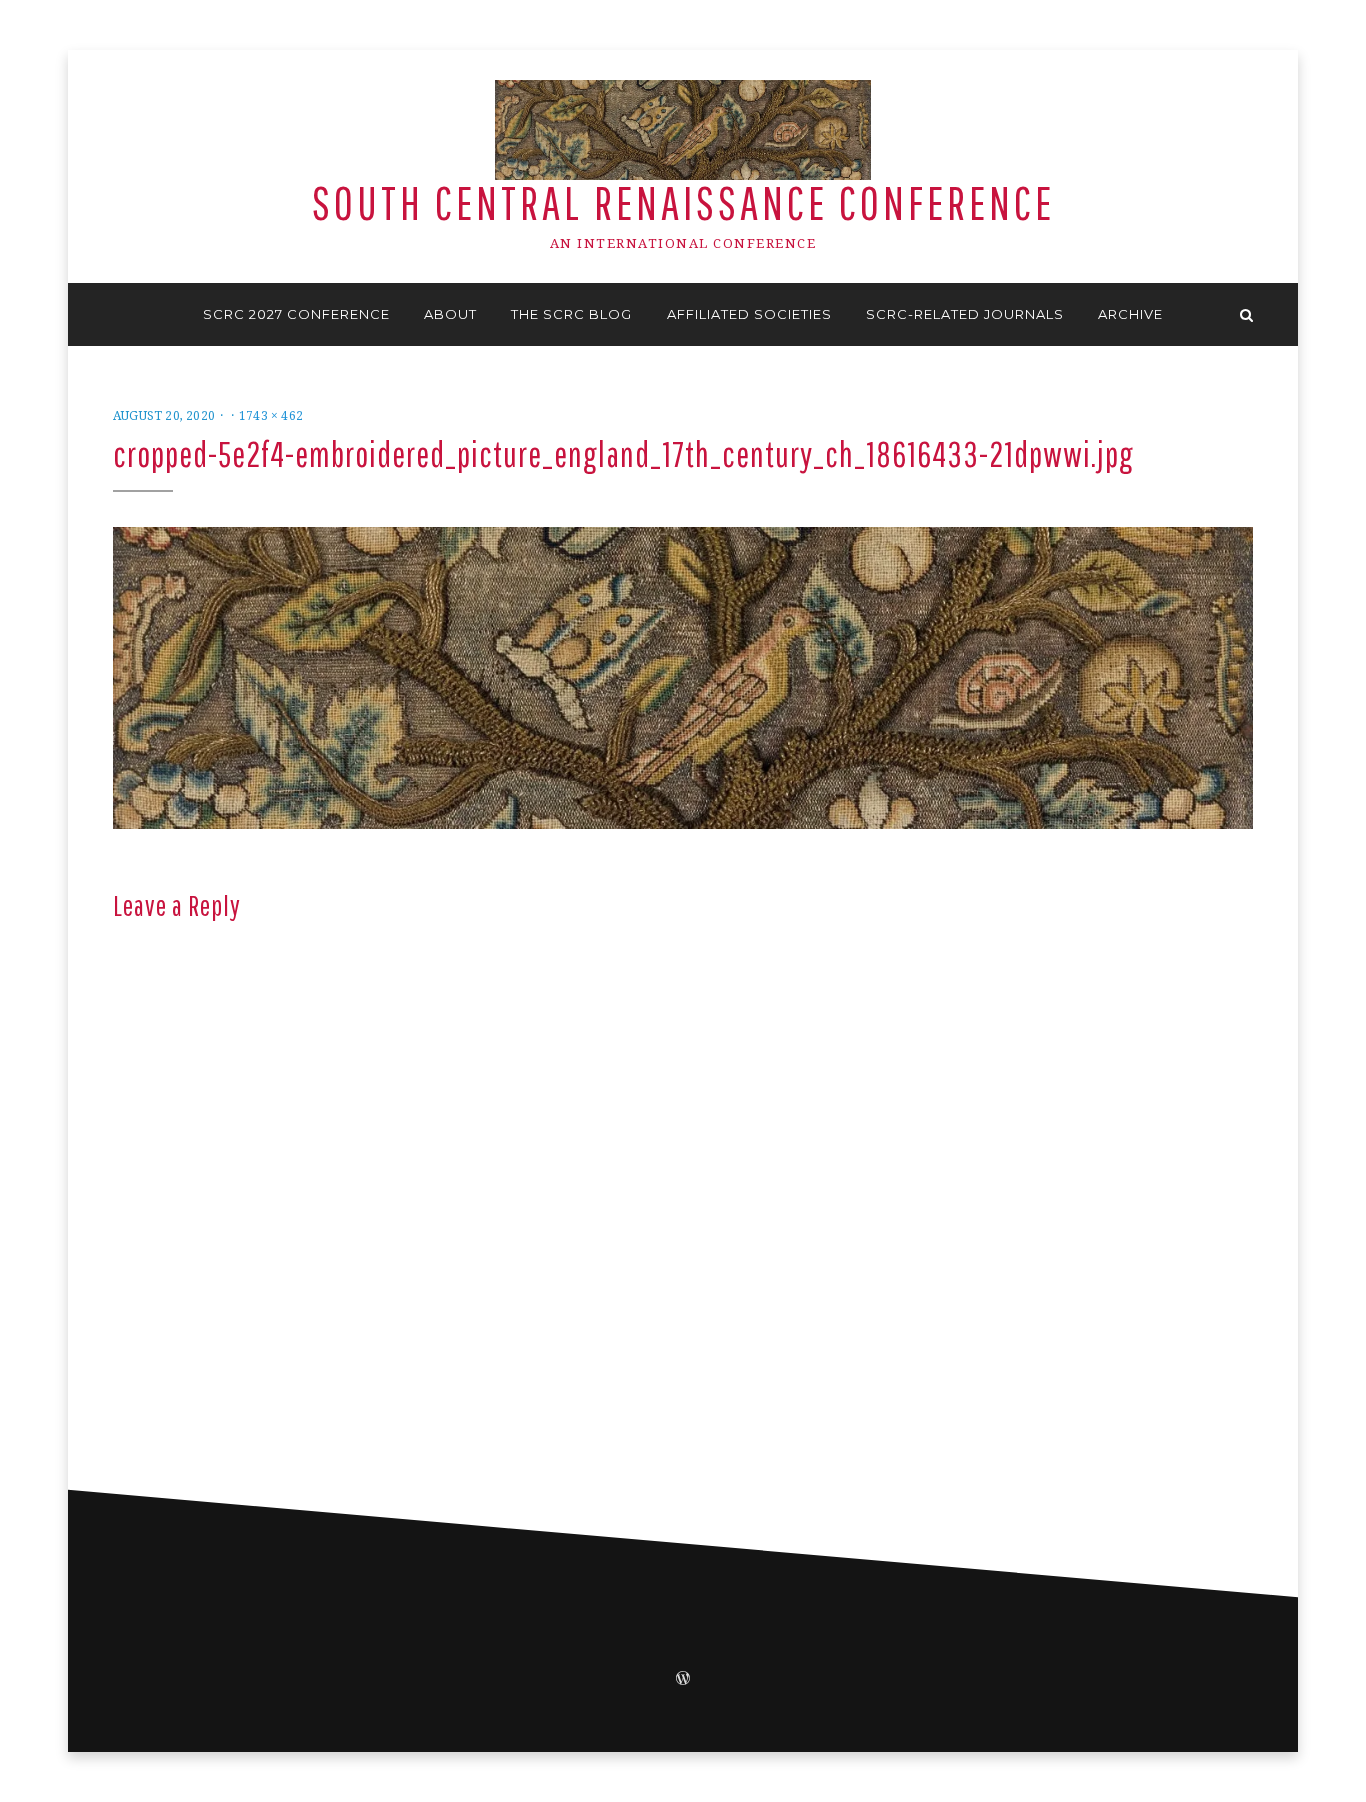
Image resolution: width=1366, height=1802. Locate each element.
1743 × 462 (271, 416)
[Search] (1246, 314)
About (450, 314)
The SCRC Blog (571, 314)
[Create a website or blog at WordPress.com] (683, 1680)
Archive (1130, 314)
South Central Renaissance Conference (683, 202)
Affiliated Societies (749, 314)
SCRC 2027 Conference (296, 314)
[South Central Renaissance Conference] (119, 314)
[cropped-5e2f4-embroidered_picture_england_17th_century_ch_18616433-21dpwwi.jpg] (683, 677)
